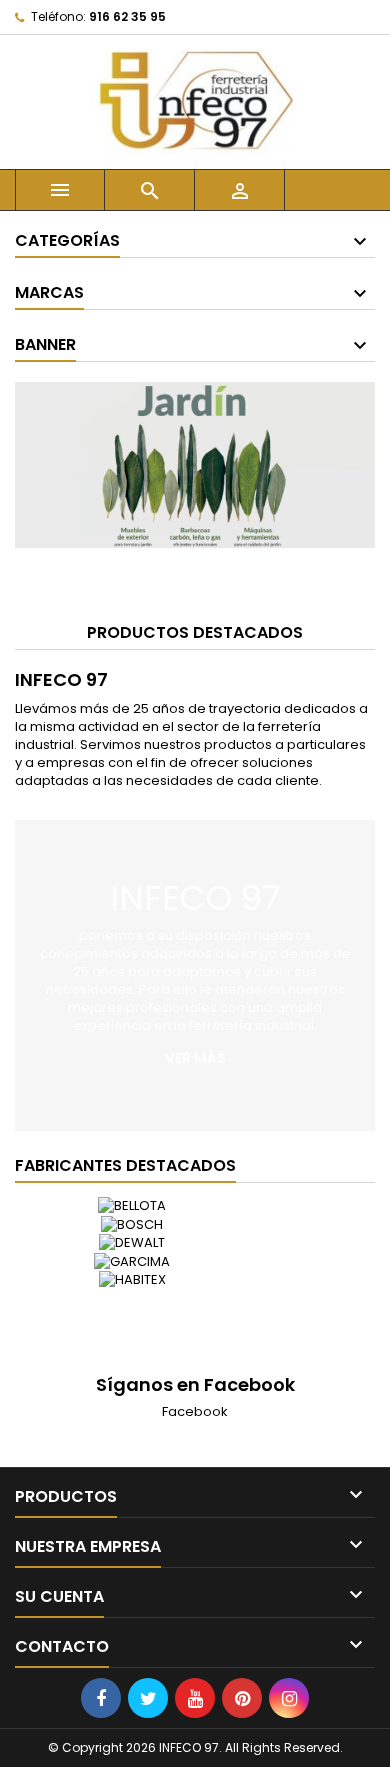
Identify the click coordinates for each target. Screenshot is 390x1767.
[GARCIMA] (132, 1261)
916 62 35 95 (127, 16)
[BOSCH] (132, 1224)
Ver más (195, 1058)
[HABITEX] (132, 1280)
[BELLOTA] (132, 1206)
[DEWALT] (132, 1243)
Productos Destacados (195, 632)
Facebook (195, 1411)
